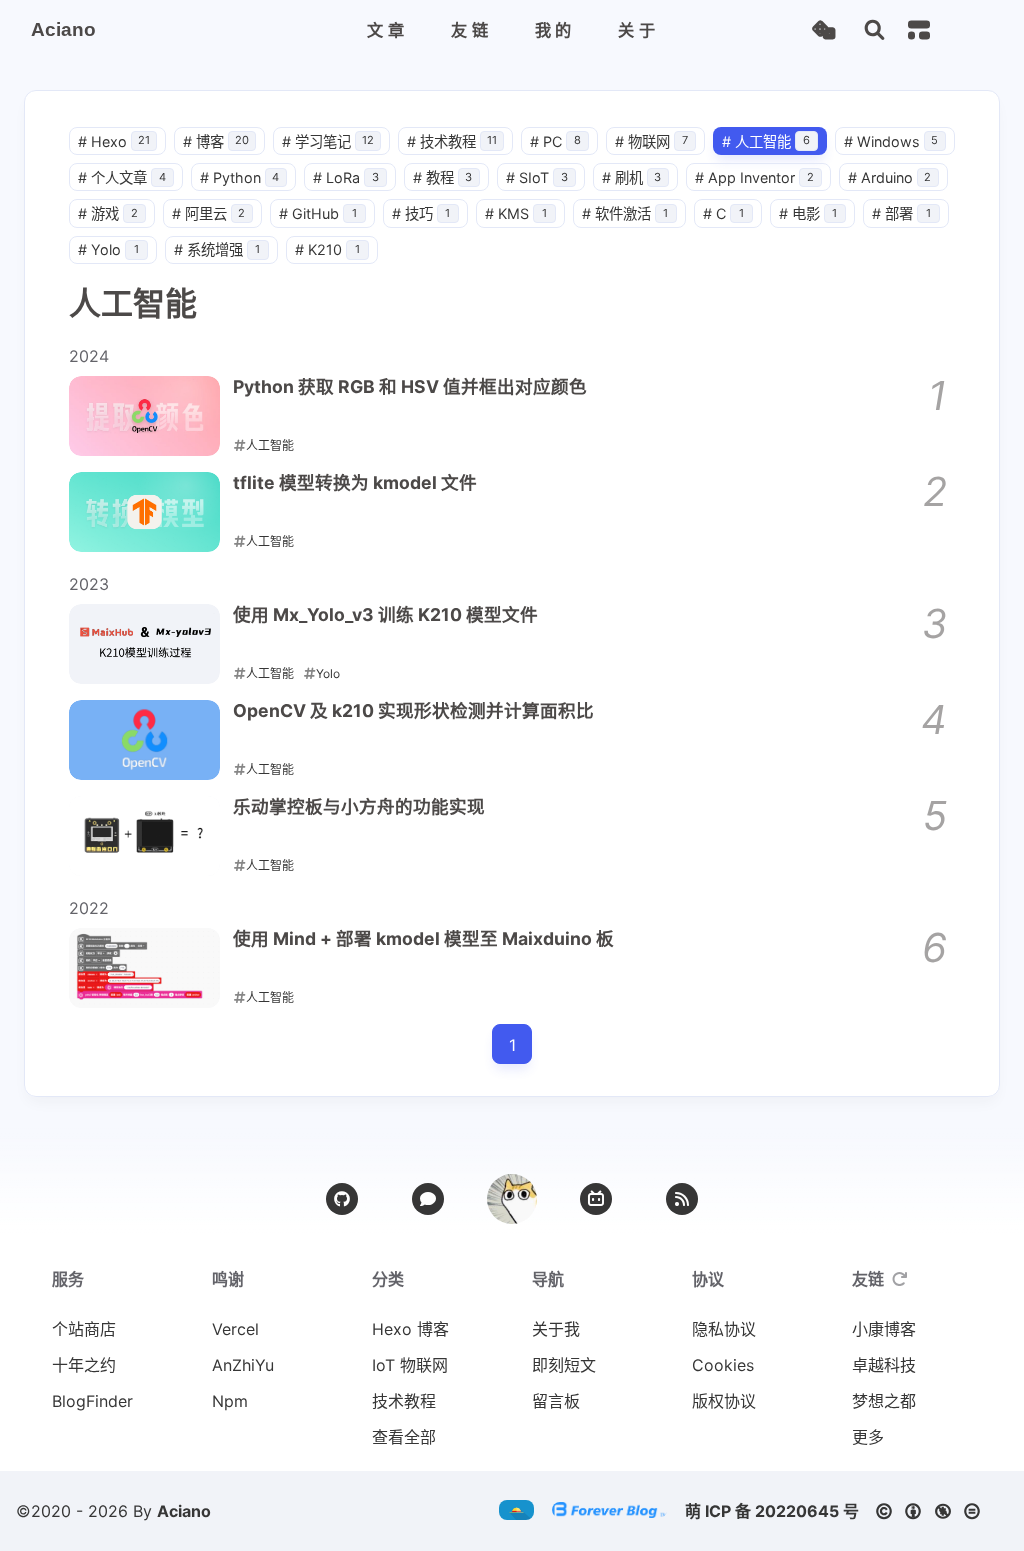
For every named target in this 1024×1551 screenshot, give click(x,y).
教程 (443, 177)
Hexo (114, 141)
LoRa (346, 177)
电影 (808, 213)
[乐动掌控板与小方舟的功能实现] (144, 836)
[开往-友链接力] (523, 1511)
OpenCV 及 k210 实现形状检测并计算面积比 (413, 710)
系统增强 (217, 249)
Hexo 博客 (410, 1329)
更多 (868, 1437)
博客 (216, 141)
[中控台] (919, 30)
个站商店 (84, 1329)
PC (555, 141)
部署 (901, 213)
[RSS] (682, 1199)
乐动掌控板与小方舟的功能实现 (359, 806)
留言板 (556, 1401)
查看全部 (404, 1437)
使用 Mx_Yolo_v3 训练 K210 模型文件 (385, 614)
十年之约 (84, 1365)
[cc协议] (933, 1511)
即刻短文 (564, 1365)
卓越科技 (884, 1365)
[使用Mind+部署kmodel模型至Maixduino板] (144, 968)
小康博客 (884, 1329)
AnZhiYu (243, 1365)
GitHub (318, 213)
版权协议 (724, 1401)
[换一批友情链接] (900, 1279)
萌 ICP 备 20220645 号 (772, 1511)
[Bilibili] (596, 1199)
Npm (230, 1401)
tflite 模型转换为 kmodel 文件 (355, 482)
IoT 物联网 (410, 1365)
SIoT (537, 177)
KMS (516, 213)
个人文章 (122, 177)
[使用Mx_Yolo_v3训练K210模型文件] (144, 644)
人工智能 (766, 141)
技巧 (421, 213)
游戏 (108, 213)
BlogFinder (92, 1401)
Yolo (108, 249)
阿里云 (209, 213)
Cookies (723, 1365)
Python (240, 177)
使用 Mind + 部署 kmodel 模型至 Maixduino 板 (423, 938)
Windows (891, 141)
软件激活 (625, 213)
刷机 (632, 177)
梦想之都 (884, 1401)
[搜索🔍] (874, 30)
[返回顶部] (512, 1199)
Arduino (890, 177)
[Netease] (428, 1199)
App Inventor (754, 177)
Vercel (235, 1329)
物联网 (651, 141)
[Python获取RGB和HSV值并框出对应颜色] (144, 416)
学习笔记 (328, 141)
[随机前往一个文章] (823, 30)
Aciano (184, 1511)
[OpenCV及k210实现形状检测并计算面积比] (144, 740)
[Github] (342, 1199)
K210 (327, 249)
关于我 (556, 1329)
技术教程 (452, 141)
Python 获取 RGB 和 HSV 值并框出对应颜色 (410, 386)
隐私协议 (724, 1329)
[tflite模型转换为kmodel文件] (144, 512)
